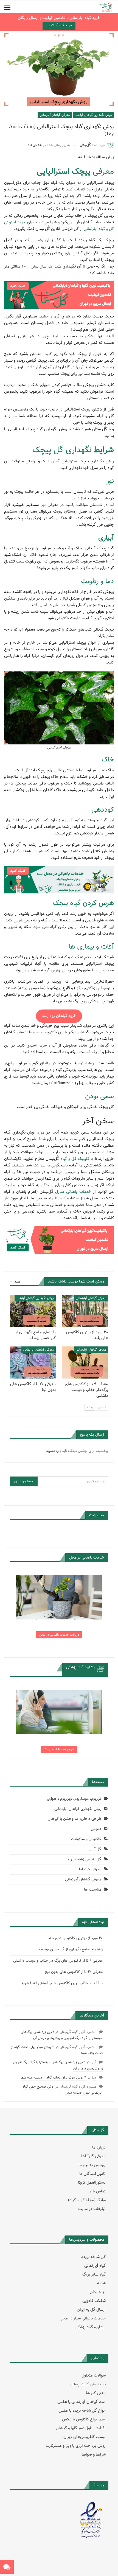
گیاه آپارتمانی (95, 2266)
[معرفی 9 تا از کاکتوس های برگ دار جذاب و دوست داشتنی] (85, 1362)
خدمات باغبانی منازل (73, 1192)
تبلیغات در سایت (92, 2209)
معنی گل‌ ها (96, 2393)
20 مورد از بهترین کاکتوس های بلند (75, 1938)
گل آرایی (95, 1849)
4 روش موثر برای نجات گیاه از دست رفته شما (54, 2078)
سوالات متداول (94, 2376)
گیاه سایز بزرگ (94, 2275)
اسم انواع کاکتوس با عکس (84, 2419)
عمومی (96, 1829)
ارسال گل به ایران (91, 2310)
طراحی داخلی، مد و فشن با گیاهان (75, 1819)
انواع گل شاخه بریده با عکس (82, 2411)
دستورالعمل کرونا (92, 2183)
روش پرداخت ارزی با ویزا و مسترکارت (76, 2446)
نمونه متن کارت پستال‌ (88, 2384)
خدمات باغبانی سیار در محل (83, 2318)
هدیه (101, 2283)
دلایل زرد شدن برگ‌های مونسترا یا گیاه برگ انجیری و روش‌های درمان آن (62, 2035)
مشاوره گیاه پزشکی (90, 2327)
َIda (94, 2078)
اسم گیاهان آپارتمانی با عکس (82, 2402)
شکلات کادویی (94, 2301)
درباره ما (99, 2148)
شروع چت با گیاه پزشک (59, 1750)
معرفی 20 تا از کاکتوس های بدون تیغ (74, 1972)
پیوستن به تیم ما (92, 2165)
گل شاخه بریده (93, 2257)
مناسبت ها (93, 1890)
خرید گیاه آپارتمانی (59, 26)
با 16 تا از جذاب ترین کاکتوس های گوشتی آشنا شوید (62, 1983)
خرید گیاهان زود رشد (59, 1016)
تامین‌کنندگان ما (92, 2174)
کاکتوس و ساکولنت (86, 1839)
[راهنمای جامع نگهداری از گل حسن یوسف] (33, 1311)
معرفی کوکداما (90, 1869)
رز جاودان (98, 2292)
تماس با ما (97, 2191)
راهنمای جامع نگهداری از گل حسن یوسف (71, 1950)
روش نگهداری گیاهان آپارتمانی (92, 115)
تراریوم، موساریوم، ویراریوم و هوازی (74, 1799)
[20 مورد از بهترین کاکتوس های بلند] (85, 1311)
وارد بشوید (54, 1451)
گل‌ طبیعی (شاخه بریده (83, 1860)
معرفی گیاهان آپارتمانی (55, 115)
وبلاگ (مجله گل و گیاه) (87, 2200)
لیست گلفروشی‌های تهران (85, 2437)
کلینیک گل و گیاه (75, 1159)
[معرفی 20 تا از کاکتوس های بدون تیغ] (33, 1362)
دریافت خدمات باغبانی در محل (59, 1635)
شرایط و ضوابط (94, 2455)
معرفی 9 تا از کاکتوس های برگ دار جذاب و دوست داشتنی (58, 1961)
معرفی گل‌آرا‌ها (93, 2156)
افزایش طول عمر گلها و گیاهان (81, 2428)
